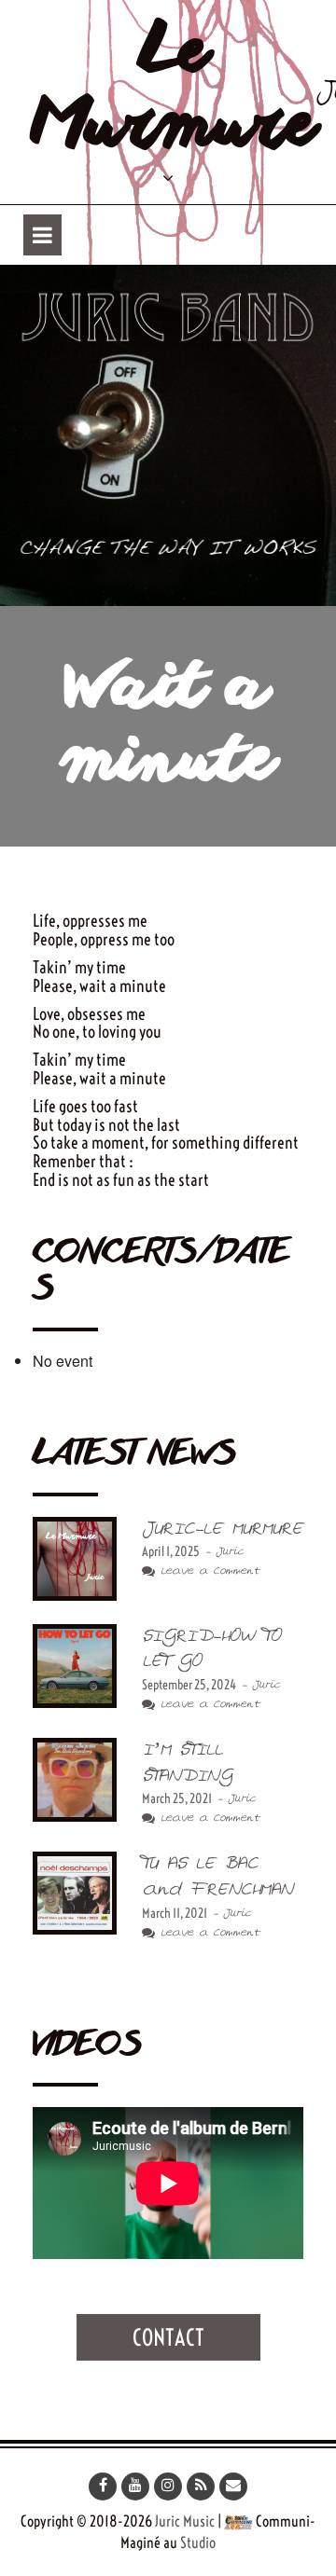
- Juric (222, 1552)
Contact (168, 2337)
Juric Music (185, 2521)
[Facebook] (103, 2486)
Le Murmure (174, 92)
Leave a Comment (207, 1571)
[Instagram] (168, 2486)
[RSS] (201, 2486)
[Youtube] (135, 2486)
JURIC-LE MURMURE (222, 1529)
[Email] (233, 2486)
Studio (198, 2542)
